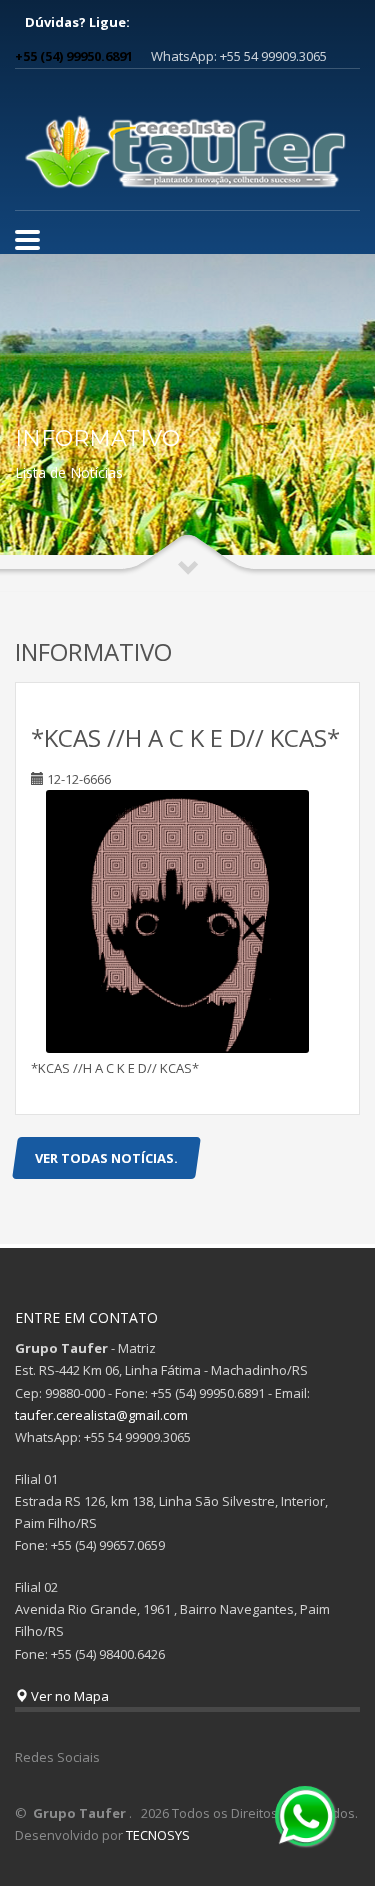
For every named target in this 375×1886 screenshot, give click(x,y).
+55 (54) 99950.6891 (74, 56)
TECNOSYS (158, 1835)
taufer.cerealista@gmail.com (101, 1415)
